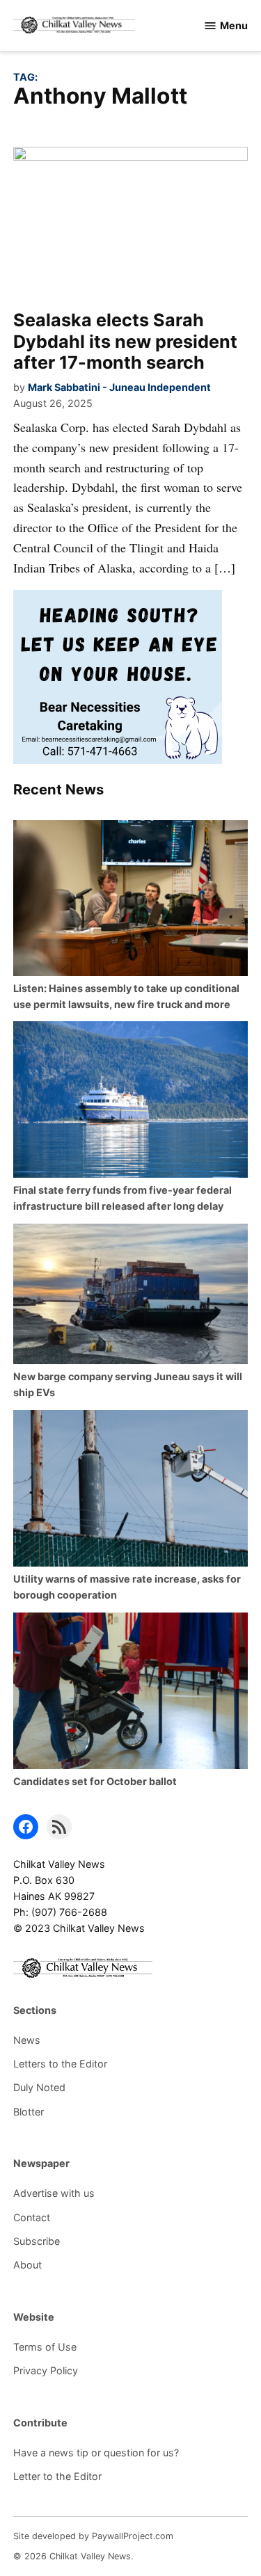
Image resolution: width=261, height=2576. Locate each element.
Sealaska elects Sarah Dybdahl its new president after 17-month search (125, 341)
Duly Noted (39, 2087)
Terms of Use (45, 2347)
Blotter (29, 2112)
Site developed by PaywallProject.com (93, 2536)
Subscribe (37, 2241)
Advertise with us (54, 2193)
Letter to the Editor (57, 2476)
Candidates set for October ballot (95, 1781)
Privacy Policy (46, 2370)
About (27, 2265)
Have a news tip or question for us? (96, 2453)
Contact (32, 2217)
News (27, 2040)
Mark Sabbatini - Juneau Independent (119, 387)
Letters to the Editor (60, 2064)
